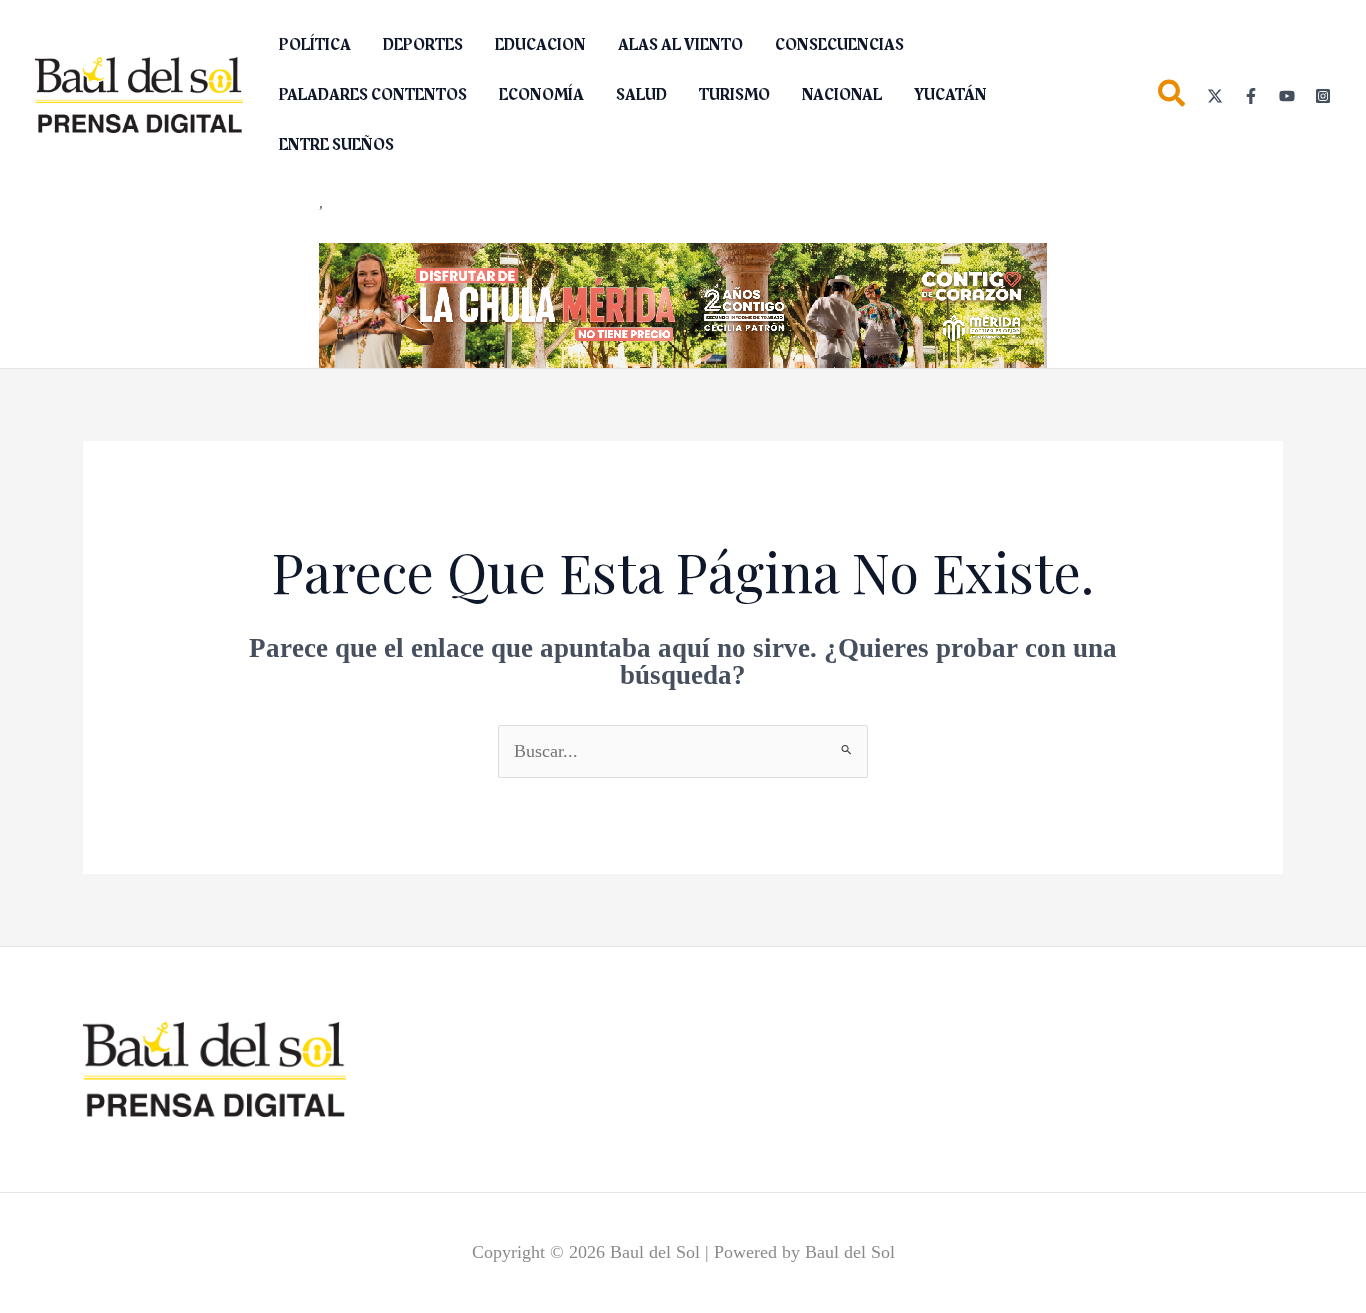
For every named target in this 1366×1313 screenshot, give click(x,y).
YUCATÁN (950, 95)
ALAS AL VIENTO (680, 45)
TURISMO (734, 95)
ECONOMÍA (541, 95)
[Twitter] (1215, 96)
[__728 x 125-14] (683, 304)
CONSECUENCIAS (839, 45)
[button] (1172, 97)
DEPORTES (423, 45)
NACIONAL (842, 95)
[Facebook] (1251, 96)
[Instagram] (1323, 96)
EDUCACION (540, 45)
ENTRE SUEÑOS (336, 145)
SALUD (641, 95)
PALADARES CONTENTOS (373, 95)
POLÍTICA (315, 45)
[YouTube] (1287, 96)
